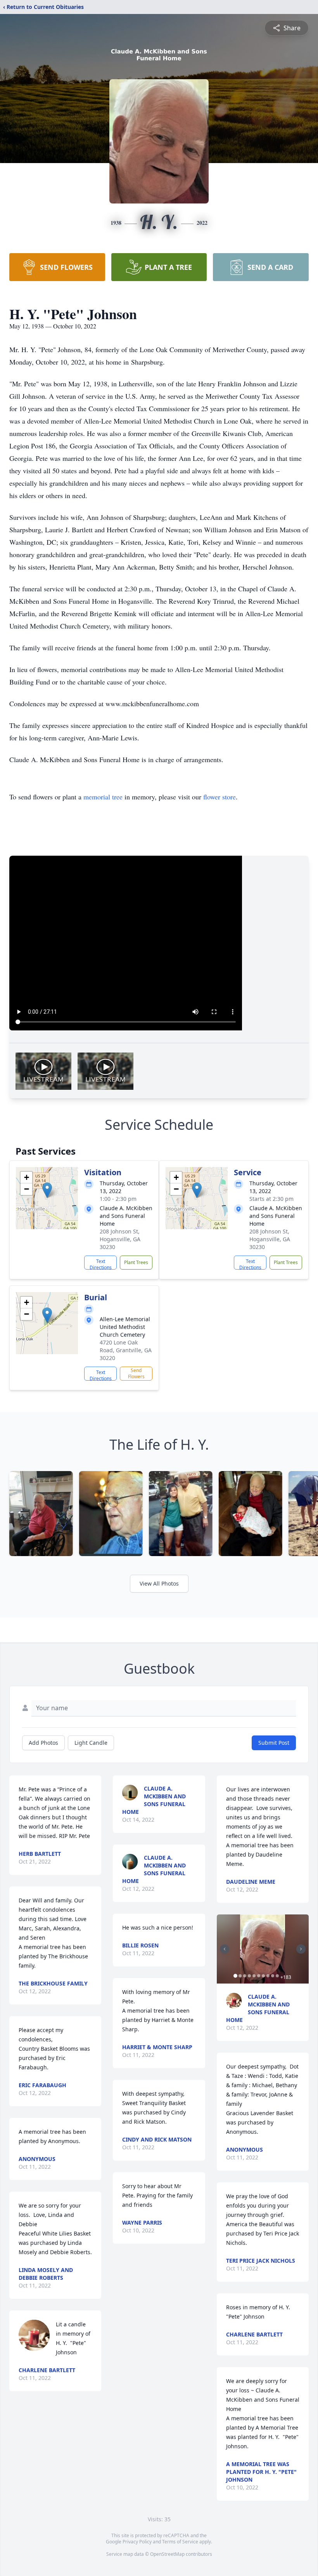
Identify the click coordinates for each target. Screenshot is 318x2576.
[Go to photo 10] (277, 1976)
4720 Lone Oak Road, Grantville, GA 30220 (126, 1350)
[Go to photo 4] (249, 1976)
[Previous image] (225, 1949)
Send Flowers (136, 1373)
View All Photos (159, 1583)
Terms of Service (180, 2542)
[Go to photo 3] (245, 1976)
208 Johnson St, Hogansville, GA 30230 (120, 1239)
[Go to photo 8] (268, 1976)
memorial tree (103, 797)
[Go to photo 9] (273, 1976)
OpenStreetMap (167, 2554)
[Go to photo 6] (259, 1976)
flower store (219, 797)
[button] (47, 1190)
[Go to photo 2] (240, 1976)
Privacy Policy (137, 2542)
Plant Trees (136, 1262)
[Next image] (301, 1949)
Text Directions (101, 1264)
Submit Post (274, 1743)
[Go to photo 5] (254, 1976)
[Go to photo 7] (263, 1976)
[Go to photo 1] (235, 1976)
